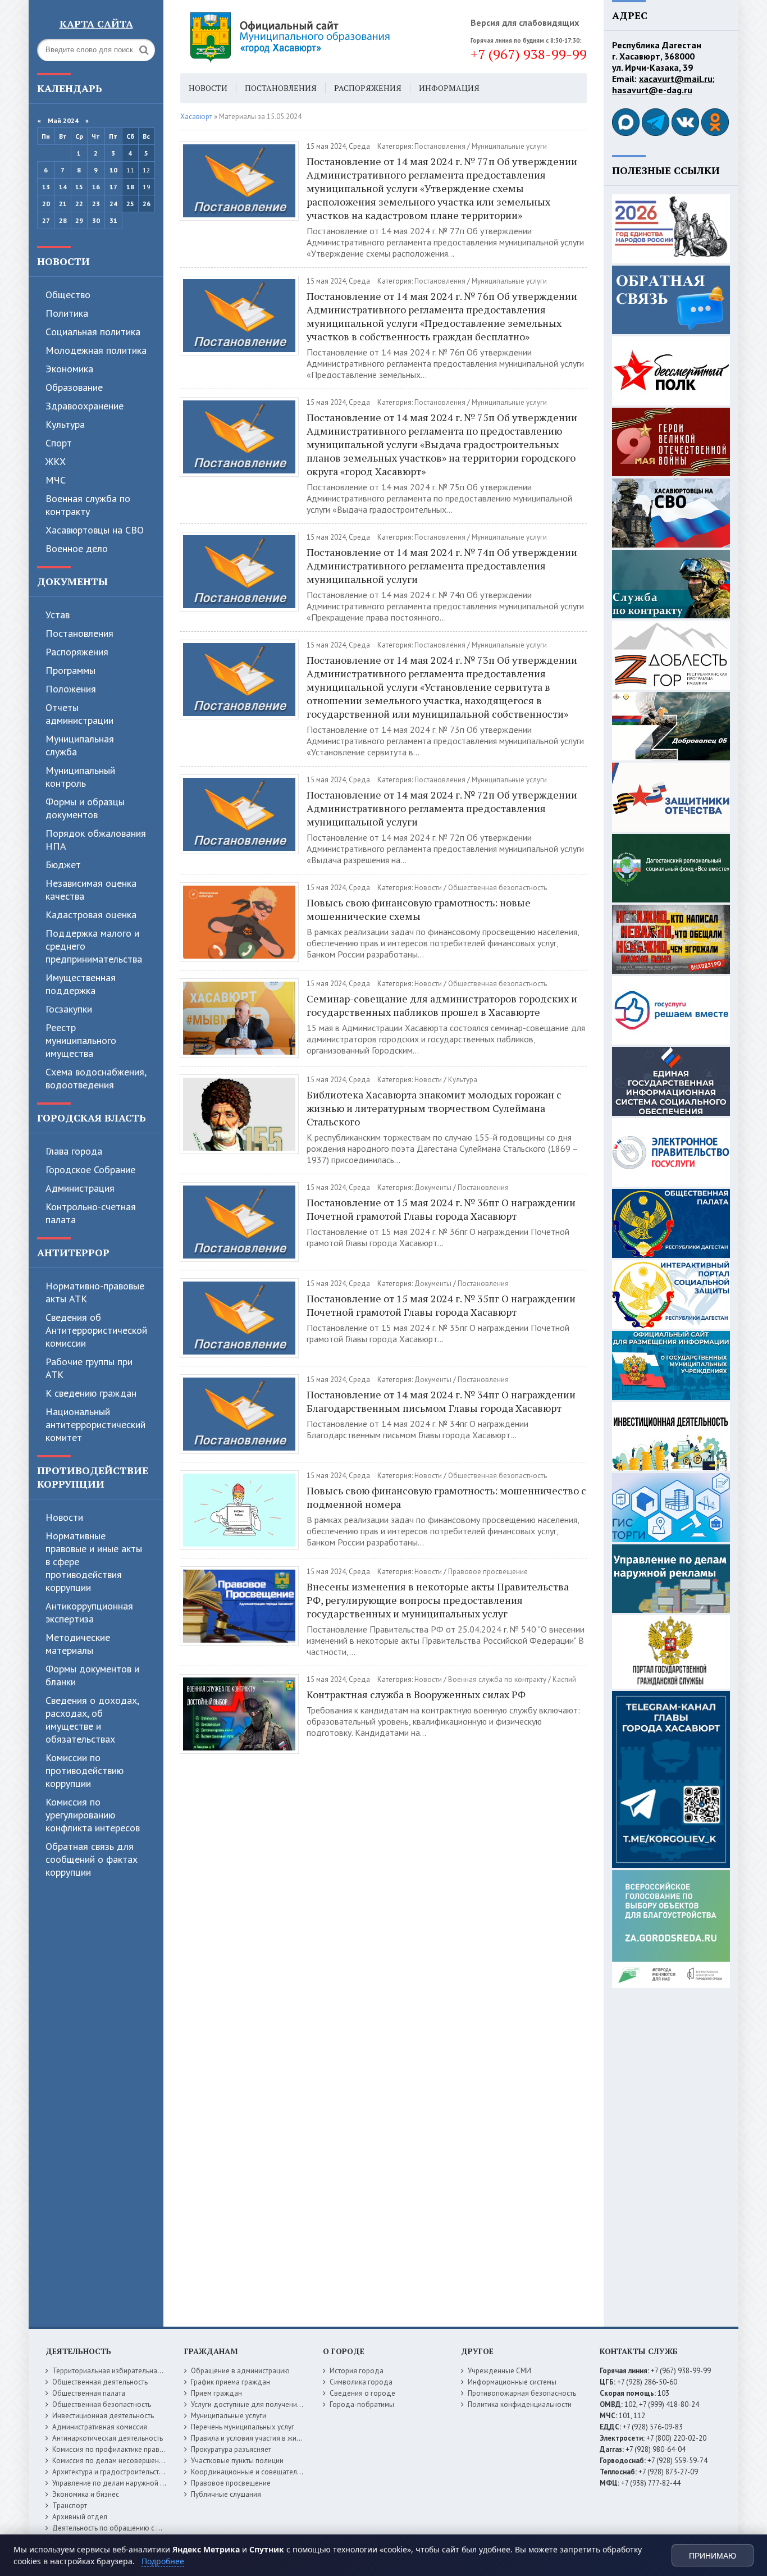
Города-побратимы (362, 2404)
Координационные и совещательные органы (265, 2472)
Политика (67, 313)
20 (46, 204)
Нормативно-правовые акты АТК (95, 1292)
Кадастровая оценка (91, 915)
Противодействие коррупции (93, 1477)
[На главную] (321, 37)
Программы (70, 670)
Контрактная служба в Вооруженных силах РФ (416, 1694)
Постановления (79, 633)
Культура (65, 424)
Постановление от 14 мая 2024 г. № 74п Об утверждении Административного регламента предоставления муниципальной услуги (442, 566)
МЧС (56, 480)
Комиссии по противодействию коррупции (85, 1770)
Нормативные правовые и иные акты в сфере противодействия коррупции (94, 1561)
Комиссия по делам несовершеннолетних (121, 2461)
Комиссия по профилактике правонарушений (126, 2449)
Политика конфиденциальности (520, 2404)
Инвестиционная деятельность (103, 2416)
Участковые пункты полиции (237, 2461)
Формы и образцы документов (85, 808)
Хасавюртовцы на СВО (95, 530)
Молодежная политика (96, 350)
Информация (449, 88)
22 (79, 204)
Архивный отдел (80, 2517)
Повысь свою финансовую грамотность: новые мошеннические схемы (419, 909)
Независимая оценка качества (91, 890)
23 (96, 204)
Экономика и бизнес (86, 2494)
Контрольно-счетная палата (91, 1213)
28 (63, 220)
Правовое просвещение (488, 1572)
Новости (63, 261)
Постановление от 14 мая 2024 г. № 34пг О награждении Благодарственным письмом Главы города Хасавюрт (441, 1401)
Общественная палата (89, 2393)
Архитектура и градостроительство (110, 2472)
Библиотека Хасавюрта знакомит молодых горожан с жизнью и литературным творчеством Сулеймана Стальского (434, 1108)
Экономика (69, 369)
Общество (68, 295)
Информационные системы (512, 2382)
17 (113, 187)
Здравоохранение (85, 406)
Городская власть (92, 1118)
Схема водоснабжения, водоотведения (96, 1078)
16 (96, 187)
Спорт (59, 443)
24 (113, 204)
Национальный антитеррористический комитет (95, 1424)
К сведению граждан (91, 1393)
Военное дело (77, 548)
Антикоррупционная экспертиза (89, 1612)
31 (113, 220)
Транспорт (70, 2506)
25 (130, 204)
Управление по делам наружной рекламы (120, 2483)
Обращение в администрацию (240, 2371)
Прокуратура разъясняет (231, 2449)
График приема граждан (230, 2382)
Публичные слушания (226, 2494)
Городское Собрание (90, 1170)
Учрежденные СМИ (499, 2371)
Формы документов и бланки (92, 1675)
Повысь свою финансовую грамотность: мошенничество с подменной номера (446, 1497)
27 (46, 220)
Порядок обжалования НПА (96, 840)
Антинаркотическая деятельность (108, 2438)
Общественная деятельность (100, 2382)
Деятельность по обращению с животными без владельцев (150, 2528)
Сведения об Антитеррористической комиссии (96, 1330)
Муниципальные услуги (509, 146)
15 (79, 187)
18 (130, 187)
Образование (74, 387)
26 (147, 204)
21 (63, 204)
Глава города (74, 1151)
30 (96, 220)
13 (46, 187)
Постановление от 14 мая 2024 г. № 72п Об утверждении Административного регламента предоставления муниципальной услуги (442, 808)
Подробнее (163, 2561)
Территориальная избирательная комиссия (123, 2371)
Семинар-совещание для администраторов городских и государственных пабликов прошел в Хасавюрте (442, 1005)
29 (79, 220)
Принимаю (713, 2556)
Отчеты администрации (79, 714)
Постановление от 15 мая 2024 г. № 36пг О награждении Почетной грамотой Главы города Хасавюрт (441, 1209)
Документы (72, 581)
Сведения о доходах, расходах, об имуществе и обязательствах (92, 1720)
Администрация (80, 1188)
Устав (58, 615)
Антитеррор (73, 1252)
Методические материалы (78, 1644)
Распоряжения (77, 652)
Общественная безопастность (497, 888)
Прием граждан (216, 2393)
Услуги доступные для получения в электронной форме (282, 2404)
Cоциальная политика (93, 332)
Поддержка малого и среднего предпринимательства (94, 946)
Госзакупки (69, 1009)
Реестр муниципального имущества (81, 1040)
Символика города (361, 2382)
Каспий (564, 1679)
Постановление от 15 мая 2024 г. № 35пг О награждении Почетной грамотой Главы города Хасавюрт (441, 1305)
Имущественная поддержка (81, 984)
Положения (71, 689)
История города (357, 2371)
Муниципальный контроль (80, 777)
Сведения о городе (362, 2393)
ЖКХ (56, 461)
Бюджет (63, 865)
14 (63, 187)
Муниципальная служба (80, 745)
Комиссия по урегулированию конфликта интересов (93, 1815)
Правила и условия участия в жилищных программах (278, 2438)
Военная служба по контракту (88, 505)
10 (113, 170)
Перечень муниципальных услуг (243, 2427)
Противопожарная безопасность (522, 2393)
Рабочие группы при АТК (89, 1368)
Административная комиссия (100, 2427)
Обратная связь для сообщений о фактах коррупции (92, 1859)
